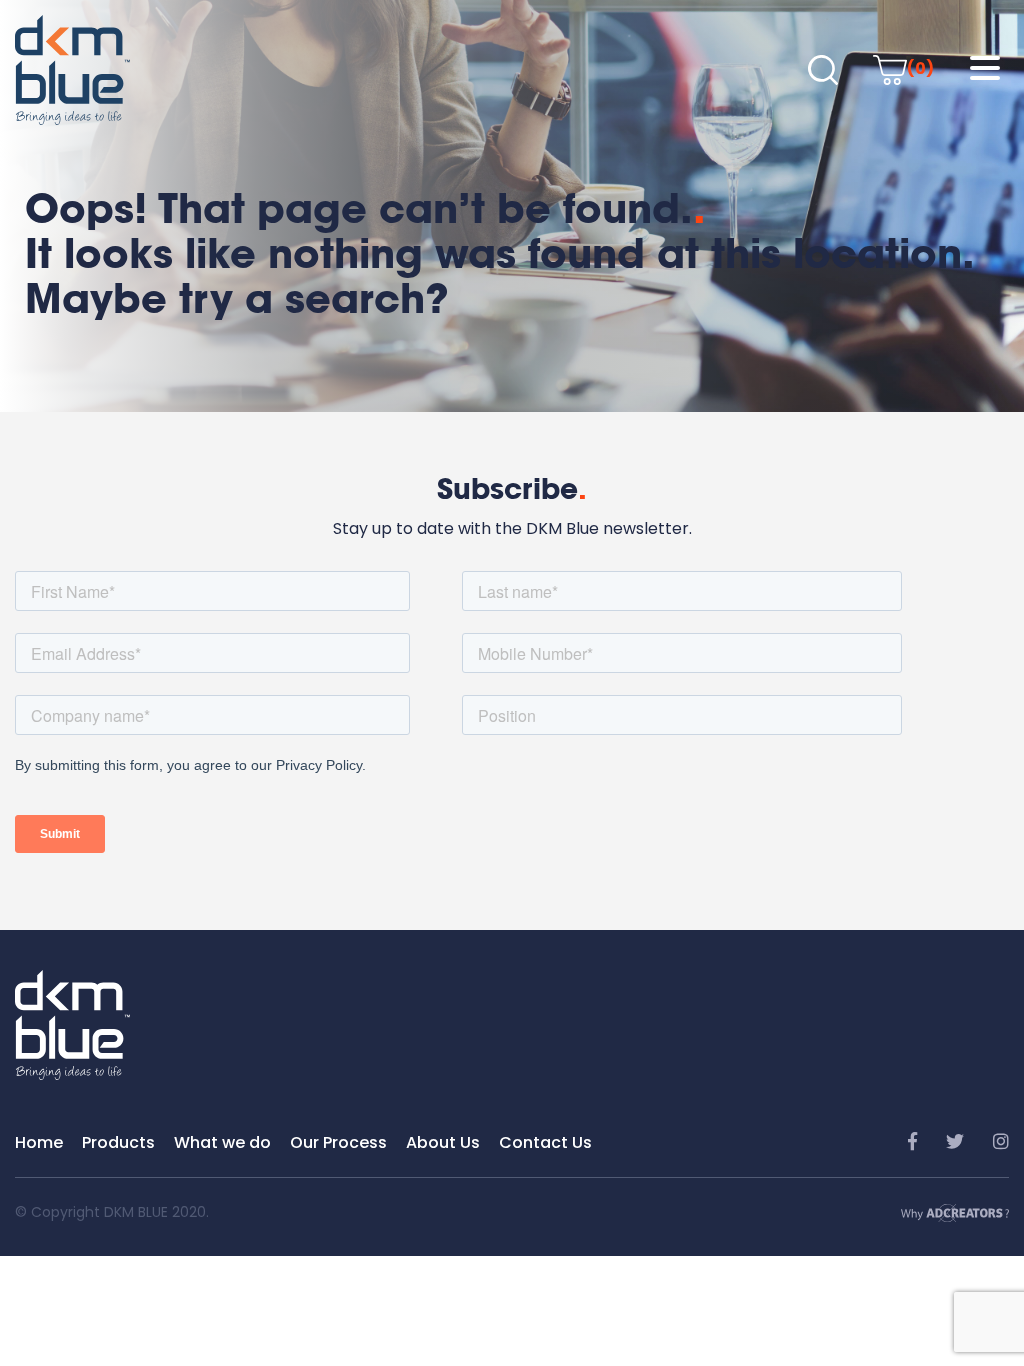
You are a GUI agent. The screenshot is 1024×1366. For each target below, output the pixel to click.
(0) (920, 68)
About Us (443, 1142)
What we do (222, 1142)
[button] (985, 68)
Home (39, 1142)
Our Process (338, 1142)
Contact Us (545, 1142)
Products (118, 1142)
